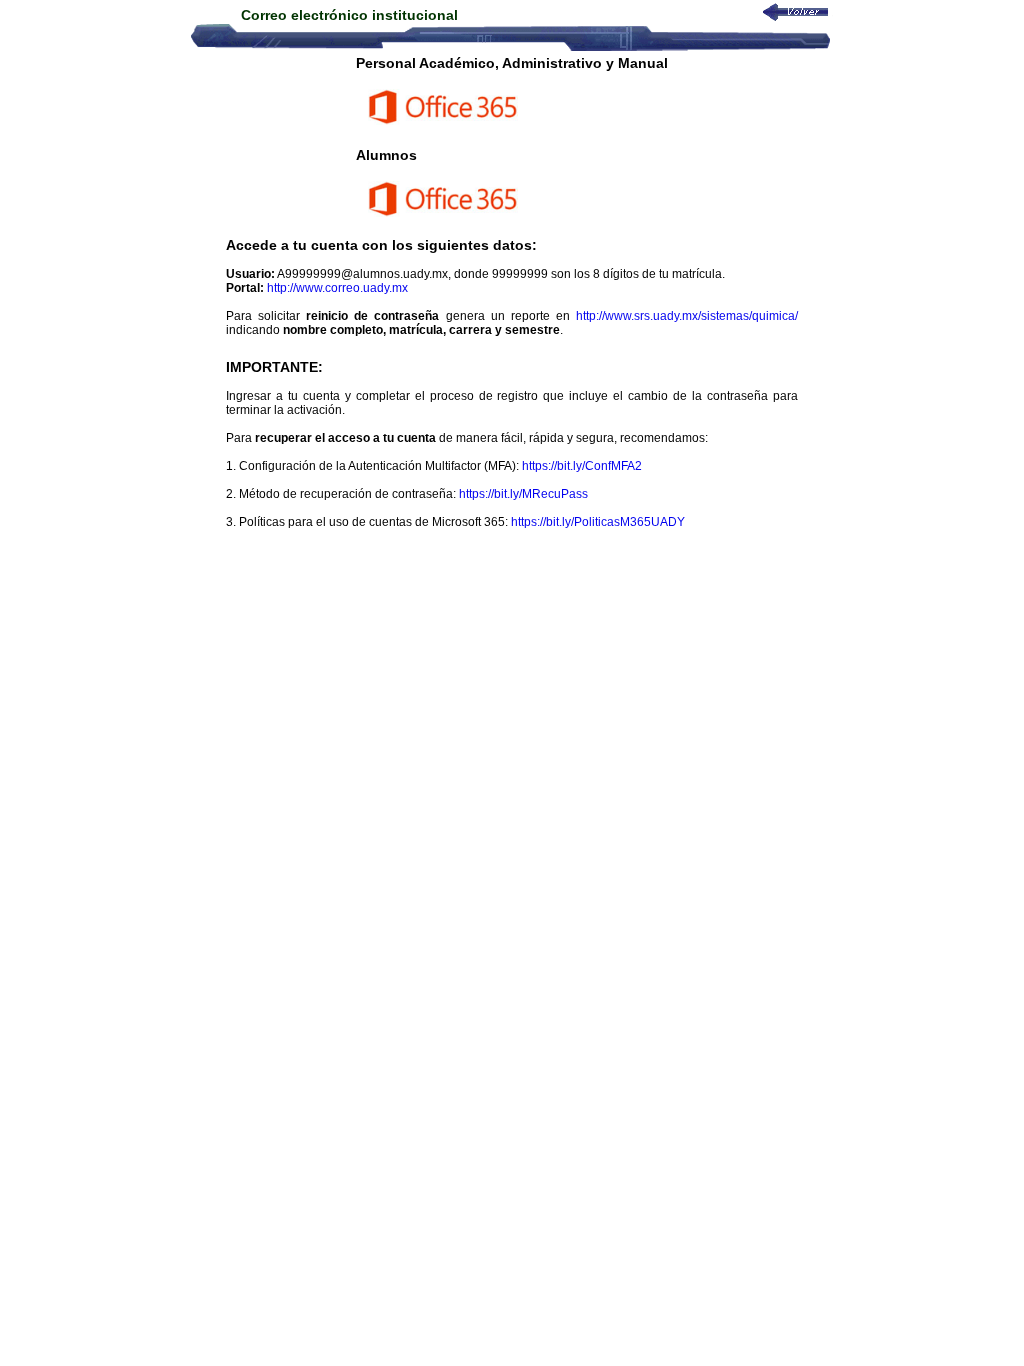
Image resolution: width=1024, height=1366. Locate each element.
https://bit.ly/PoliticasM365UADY (598, 522)
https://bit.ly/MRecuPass (523, 494)
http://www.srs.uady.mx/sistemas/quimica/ (687, 316)
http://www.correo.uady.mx (337, 288)
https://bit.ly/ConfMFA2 (582, 466)
